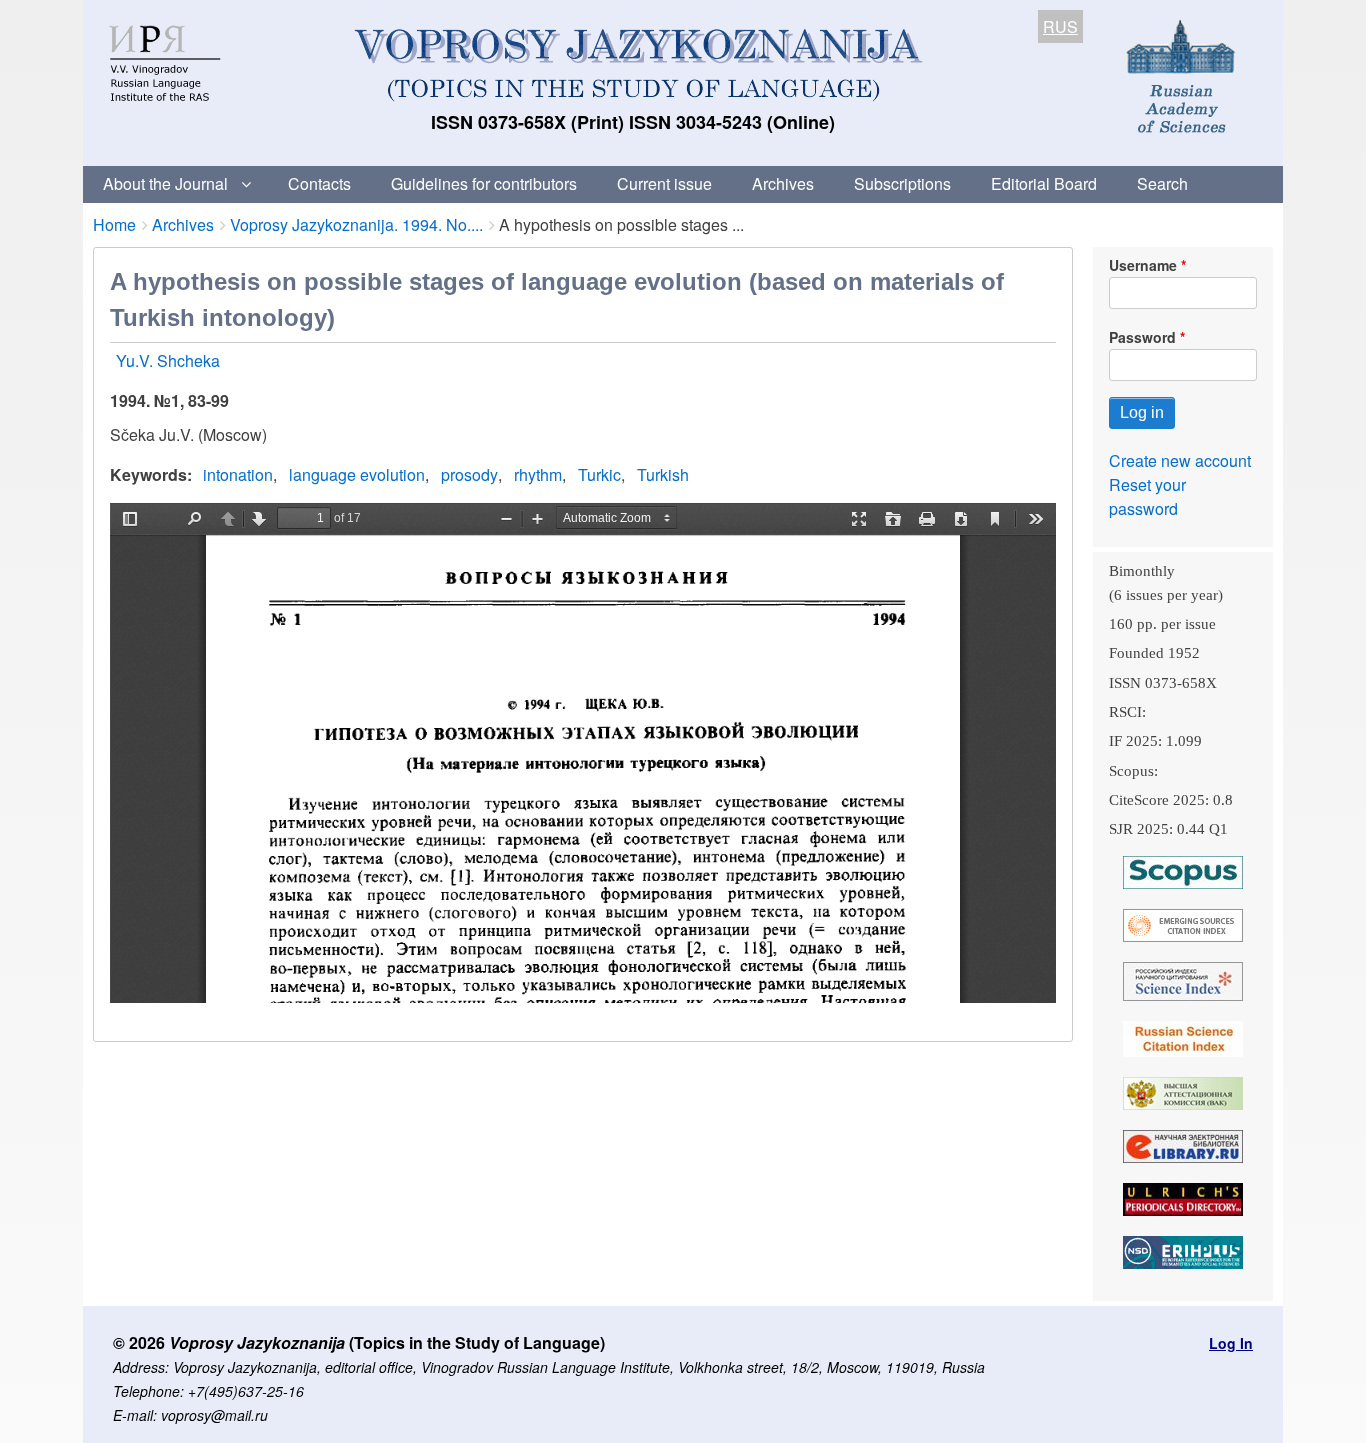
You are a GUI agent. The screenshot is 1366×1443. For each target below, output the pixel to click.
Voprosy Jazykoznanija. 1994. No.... (356, 224)
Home (114, 224)
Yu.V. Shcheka (168, 360)
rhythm (538, 474)
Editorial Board (1044, 183)
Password (1142, 337)
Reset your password (1147, 496)
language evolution (357, 474)
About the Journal (165, 183)
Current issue (664, 183)
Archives (783, 183)
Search (1162, 183)
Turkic (599, 474)
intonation (238, 474)
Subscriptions (902, 183)
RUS (1060, 26)
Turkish (663, 474)
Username (1143, 265)
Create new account (1180, 460)
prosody (469, 474)
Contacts (319, 183)
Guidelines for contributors (484, 183)
